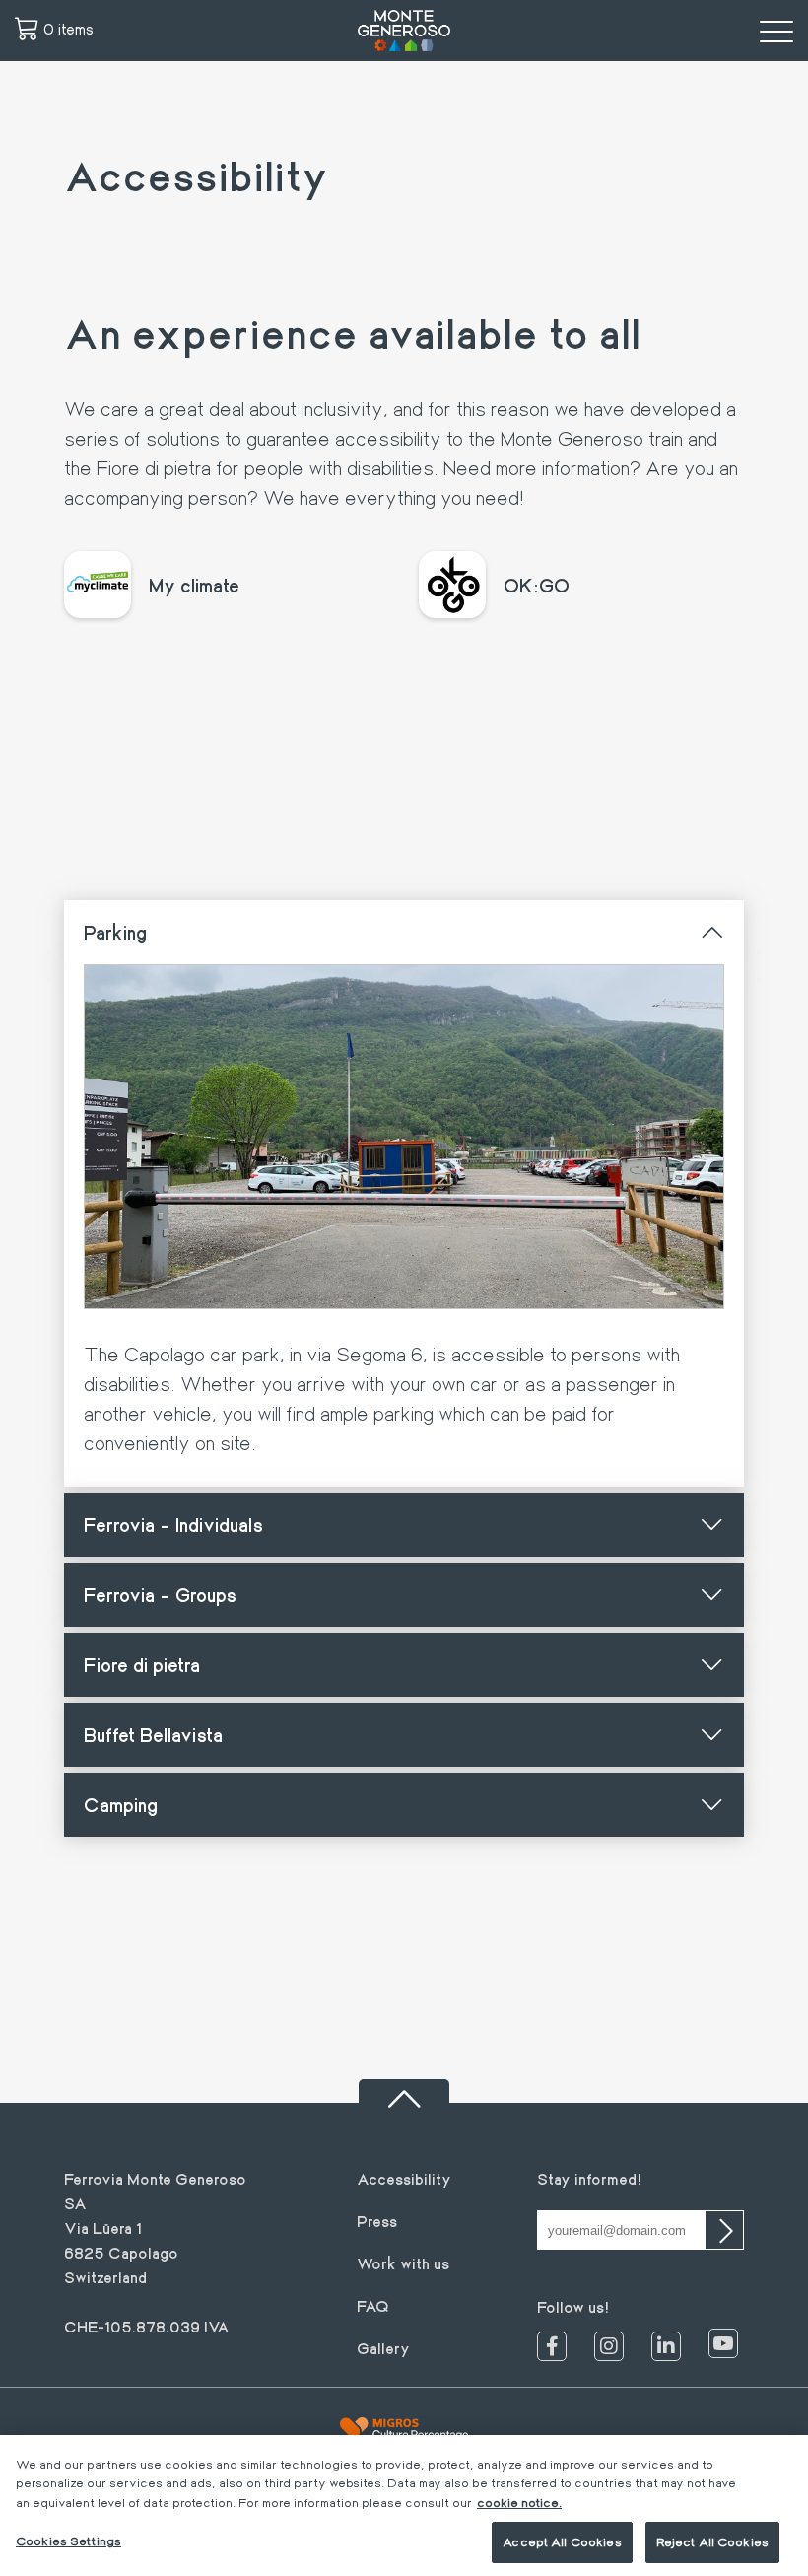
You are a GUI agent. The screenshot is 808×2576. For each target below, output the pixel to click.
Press (377, 2221)
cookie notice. (519, 2502)
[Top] (404, 2091)
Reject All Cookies (712, 2541)
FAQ (373, 2305)
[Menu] (776, 31)
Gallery (383, 2348)
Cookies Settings (68, 2541)
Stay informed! (589, 2178)
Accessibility (404, 2178)
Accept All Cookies (562, 2541)
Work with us (403, 2263)
